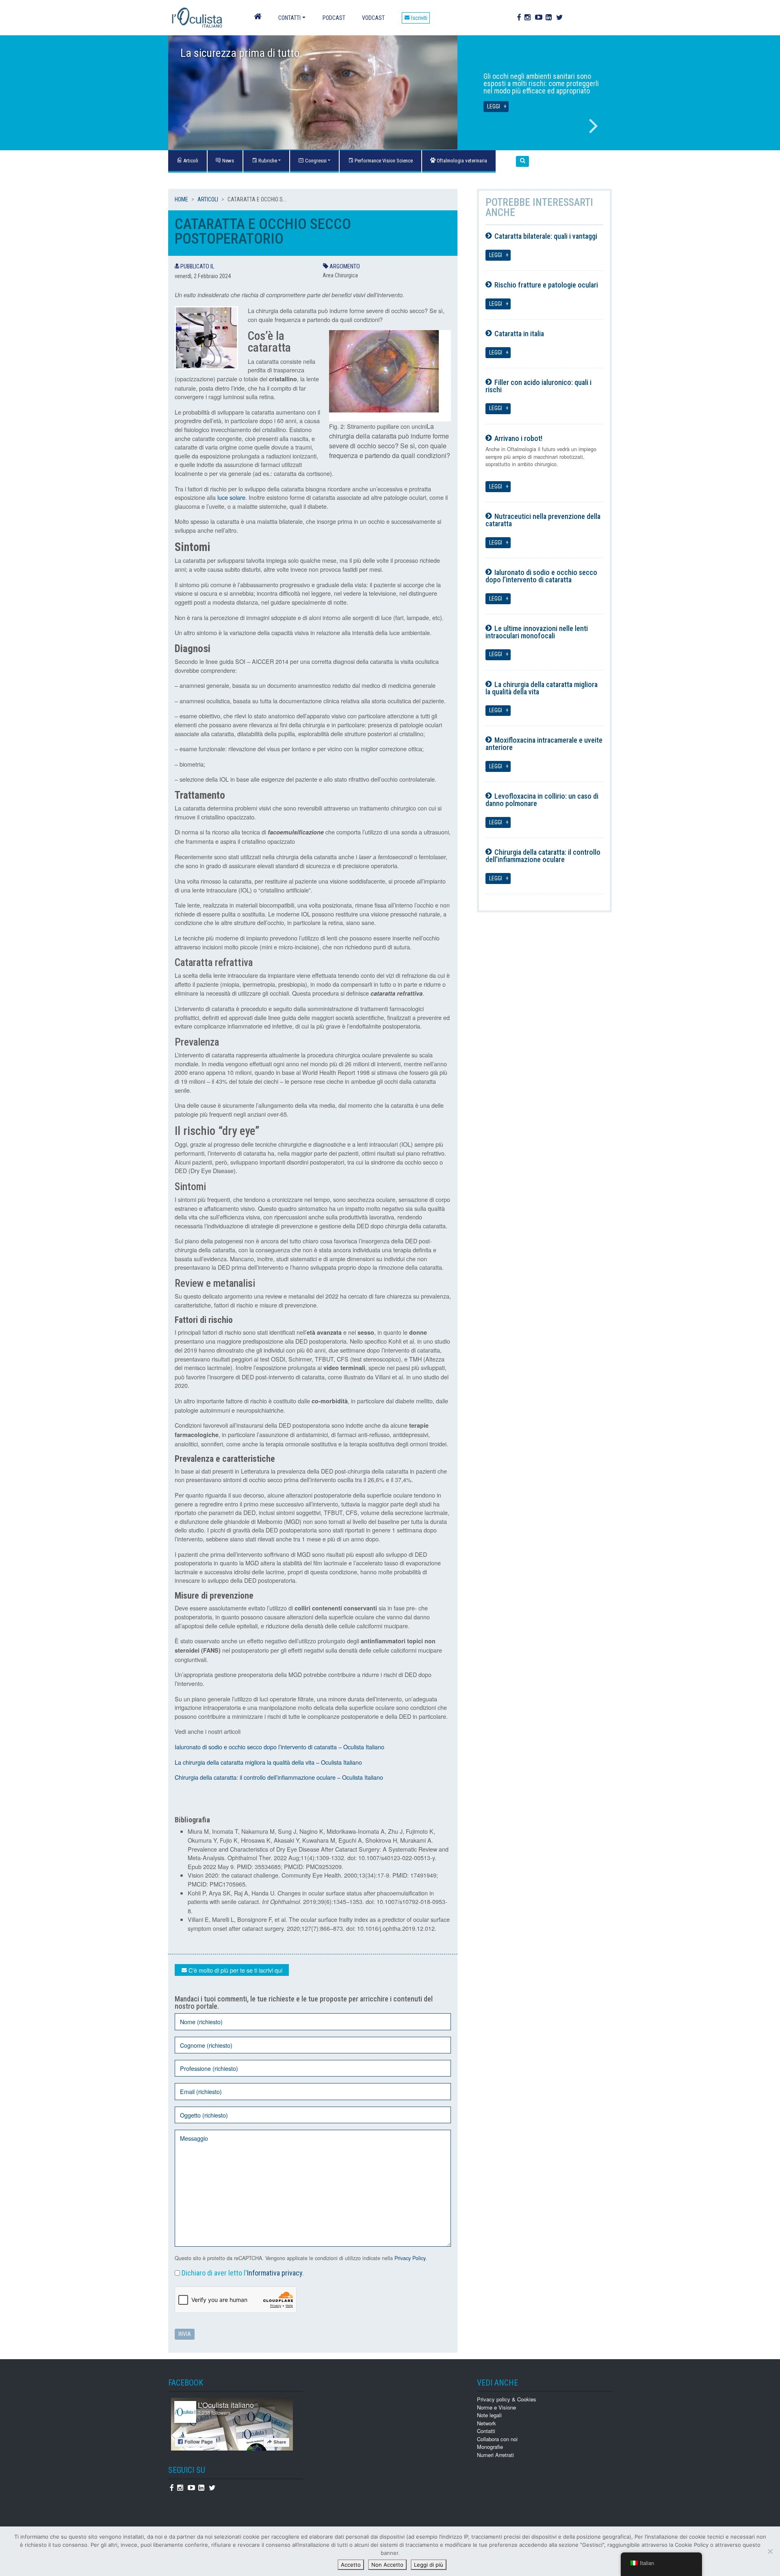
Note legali (489, 2415)
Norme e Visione (496, 2407)
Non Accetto (387, 2565)
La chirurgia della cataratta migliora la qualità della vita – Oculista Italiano (268, 1762)
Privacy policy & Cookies (507, 2399)
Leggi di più (429, 2565)
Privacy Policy (410, 2258)
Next (594, 126)
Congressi (315, 161)
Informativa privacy (275, 2273)
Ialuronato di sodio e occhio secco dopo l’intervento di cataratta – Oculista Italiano (279, 1747)
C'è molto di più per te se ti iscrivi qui (235, 1970)
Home (181, 199)
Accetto (351, 2565)
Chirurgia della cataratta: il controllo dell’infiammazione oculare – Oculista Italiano (279, 1777)
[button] (522, 161)
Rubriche (267, 161)
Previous (186, 126)
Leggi (494, 107)
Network (486, 2423)
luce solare (231, 497)
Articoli (208, 199)
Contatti (289, 18)
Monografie (490, 2447)
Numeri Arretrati (495, 2455)
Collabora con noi (497, 2439)
